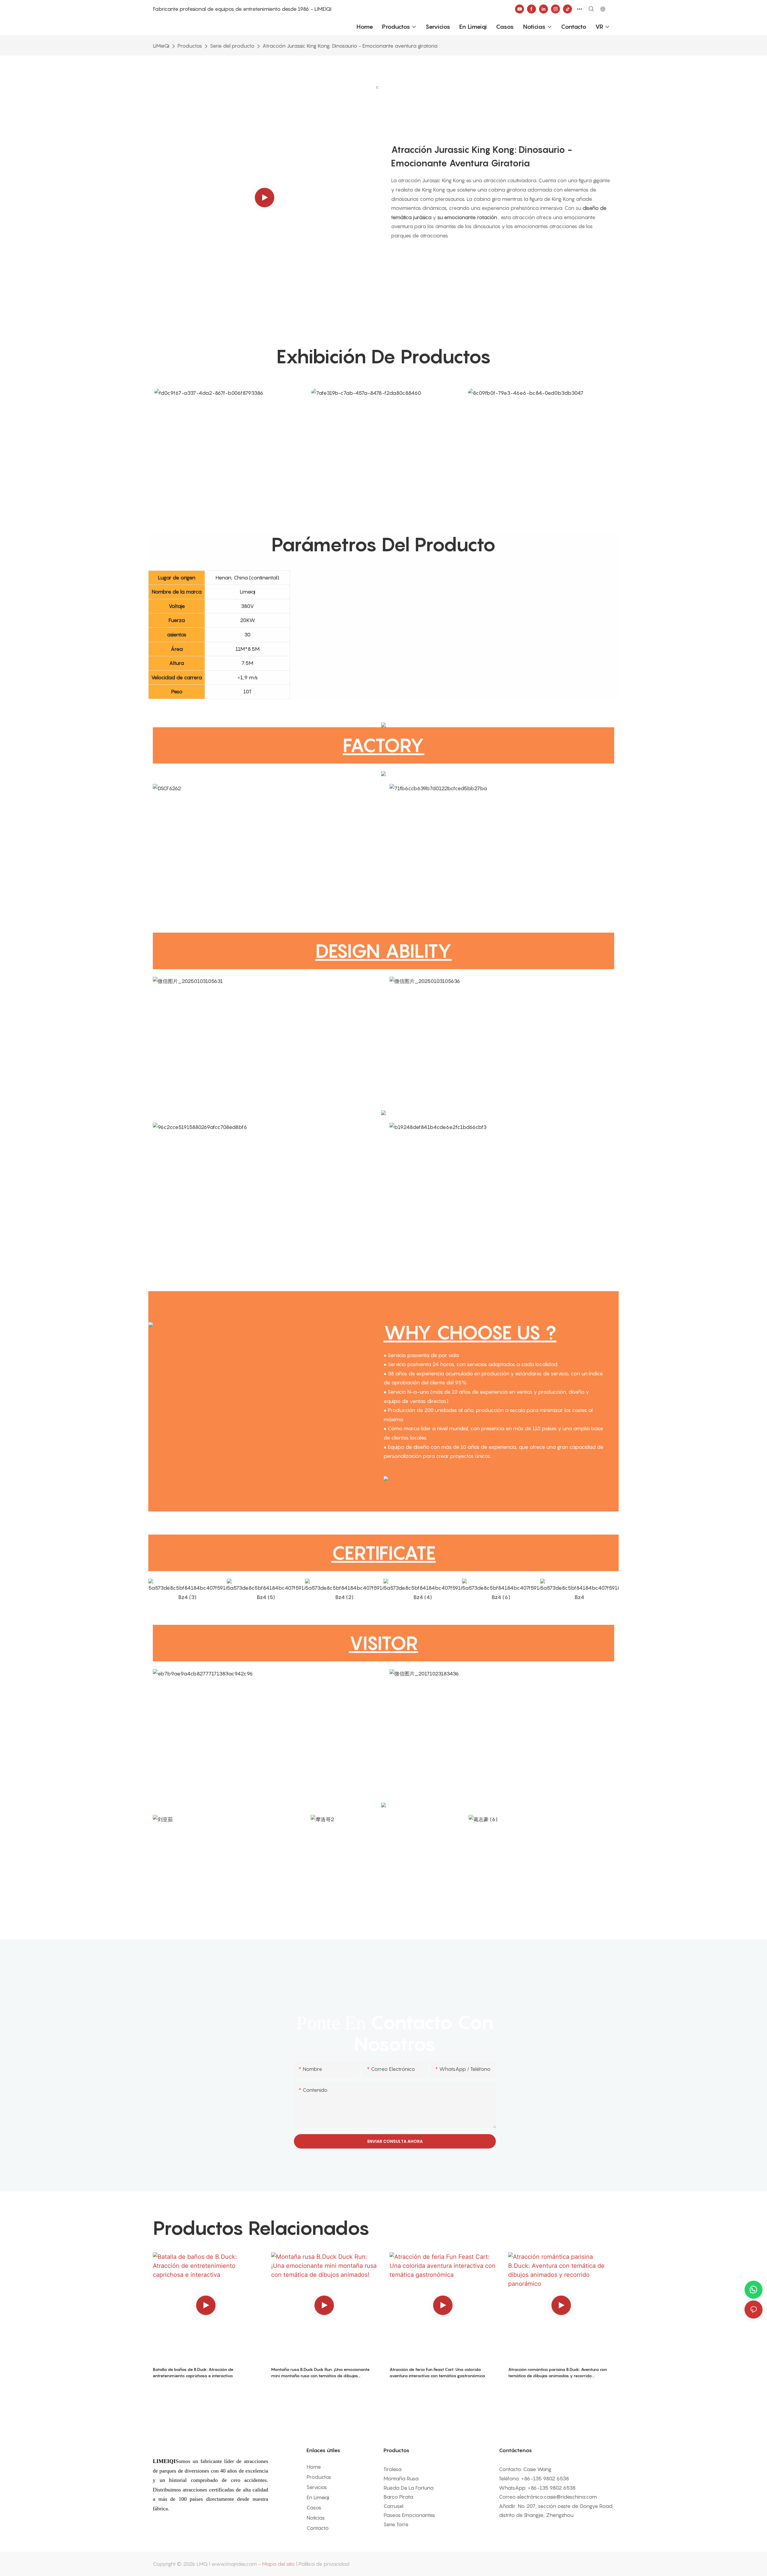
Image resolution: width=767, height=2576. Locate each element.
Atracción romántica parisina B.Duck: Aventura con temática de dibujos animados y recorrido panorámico (558, 2373)
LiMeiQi (161, 46)
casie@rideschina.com (570, 2497)
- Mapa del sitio (276, 2564)
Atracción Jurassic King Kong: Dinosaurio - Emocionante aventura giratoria (350, 46)
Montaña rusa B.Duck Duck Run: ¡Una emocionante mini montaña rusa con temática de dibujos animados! (320, 2373)
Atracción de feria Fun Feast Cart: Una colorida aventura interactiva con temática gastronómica (437, 2372)
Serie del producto (232, 46)
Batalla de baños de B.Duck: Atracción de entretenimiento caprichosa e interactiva (193, 2372)
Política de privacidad (324, 2564)
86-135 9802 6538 (546, 2479)
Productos (190, 46)
